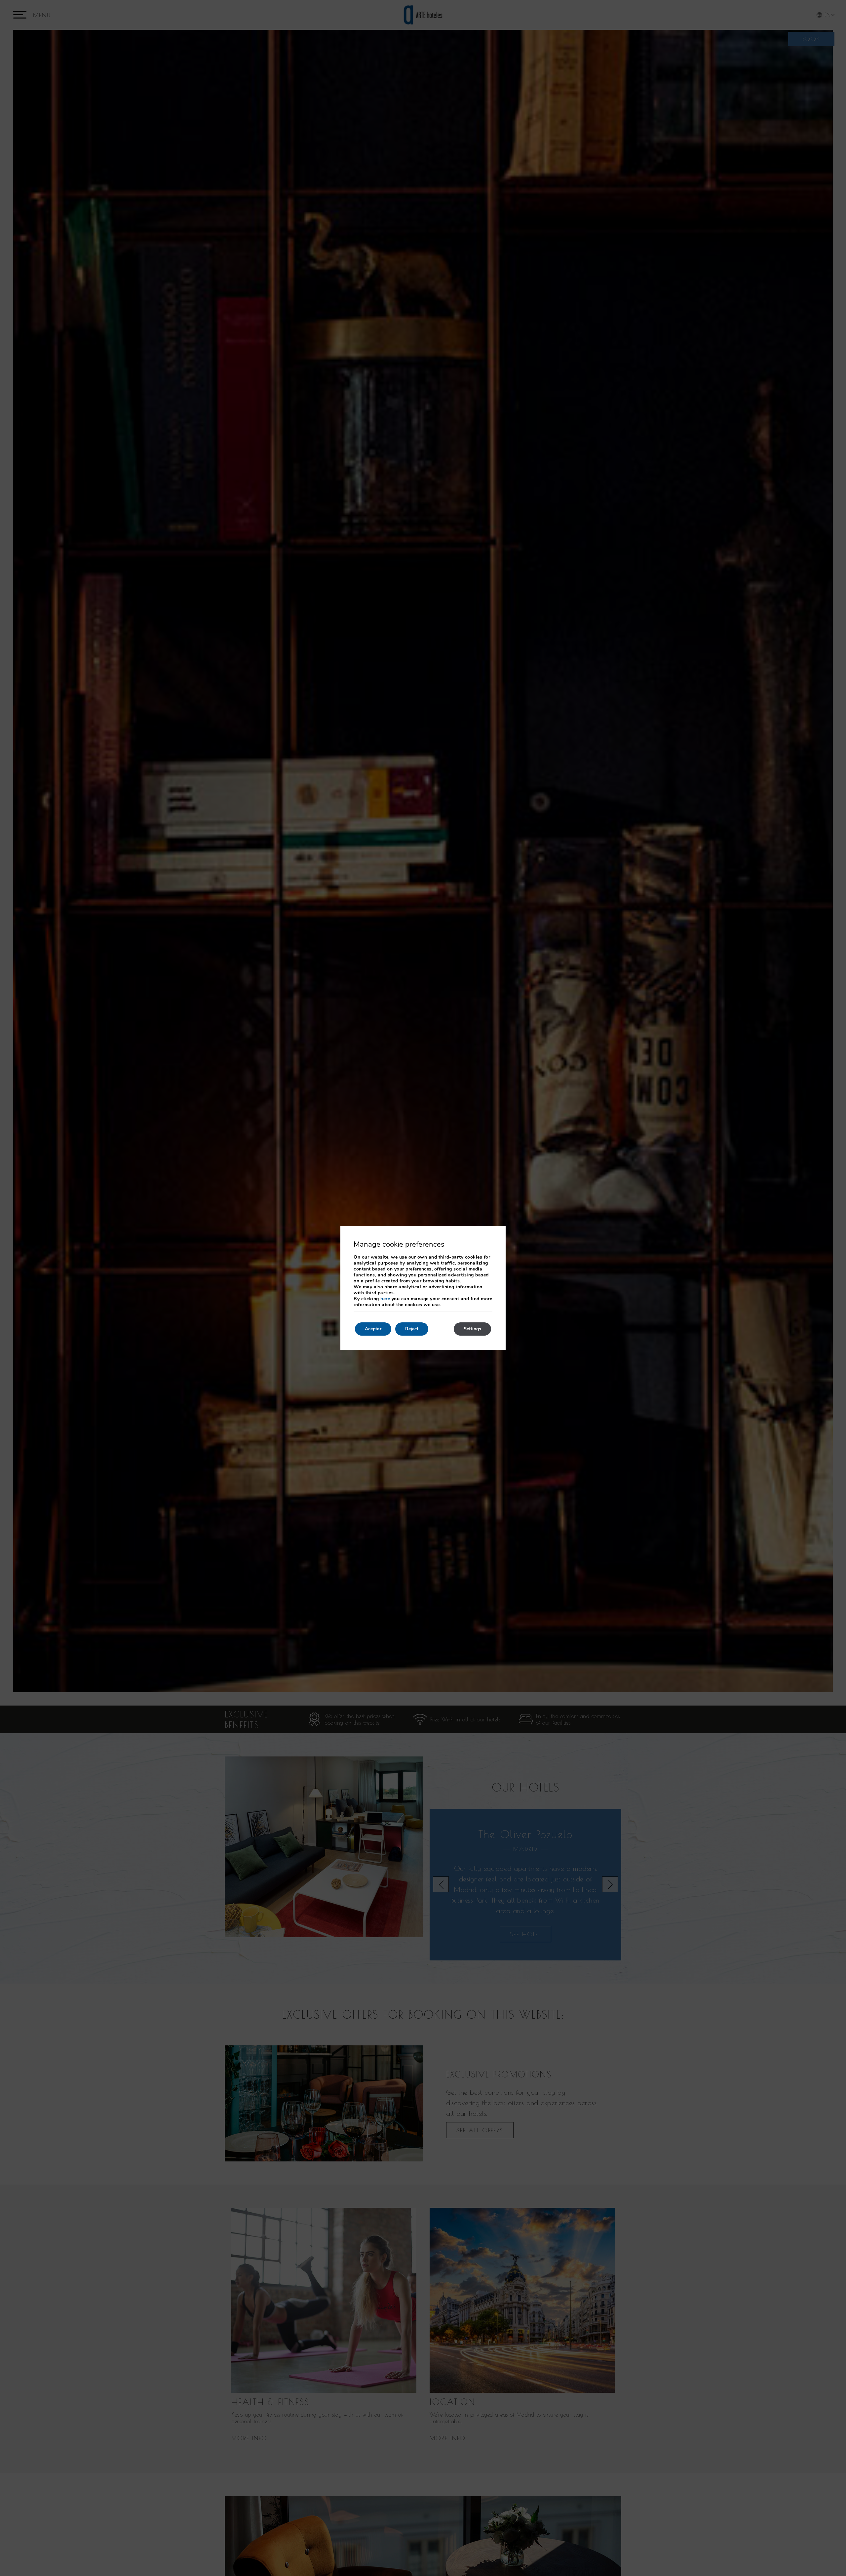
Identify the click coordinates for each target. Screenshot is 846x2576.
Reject (412, 1329)
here (385, 1299)
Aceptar (373, 1329)
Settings (472, 1329)
